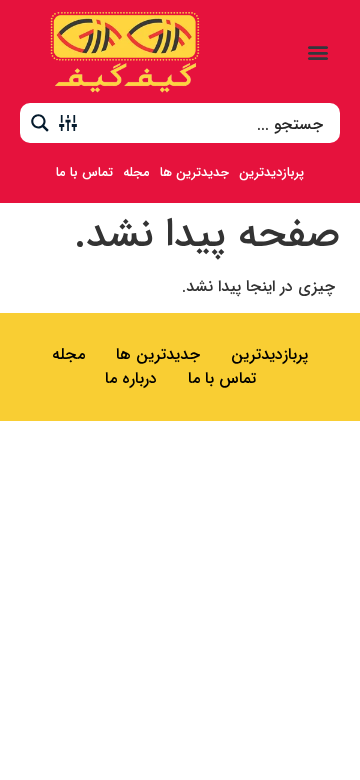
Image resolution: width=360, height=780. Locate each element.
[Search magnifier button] (40, 123)
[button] (318, 51)
